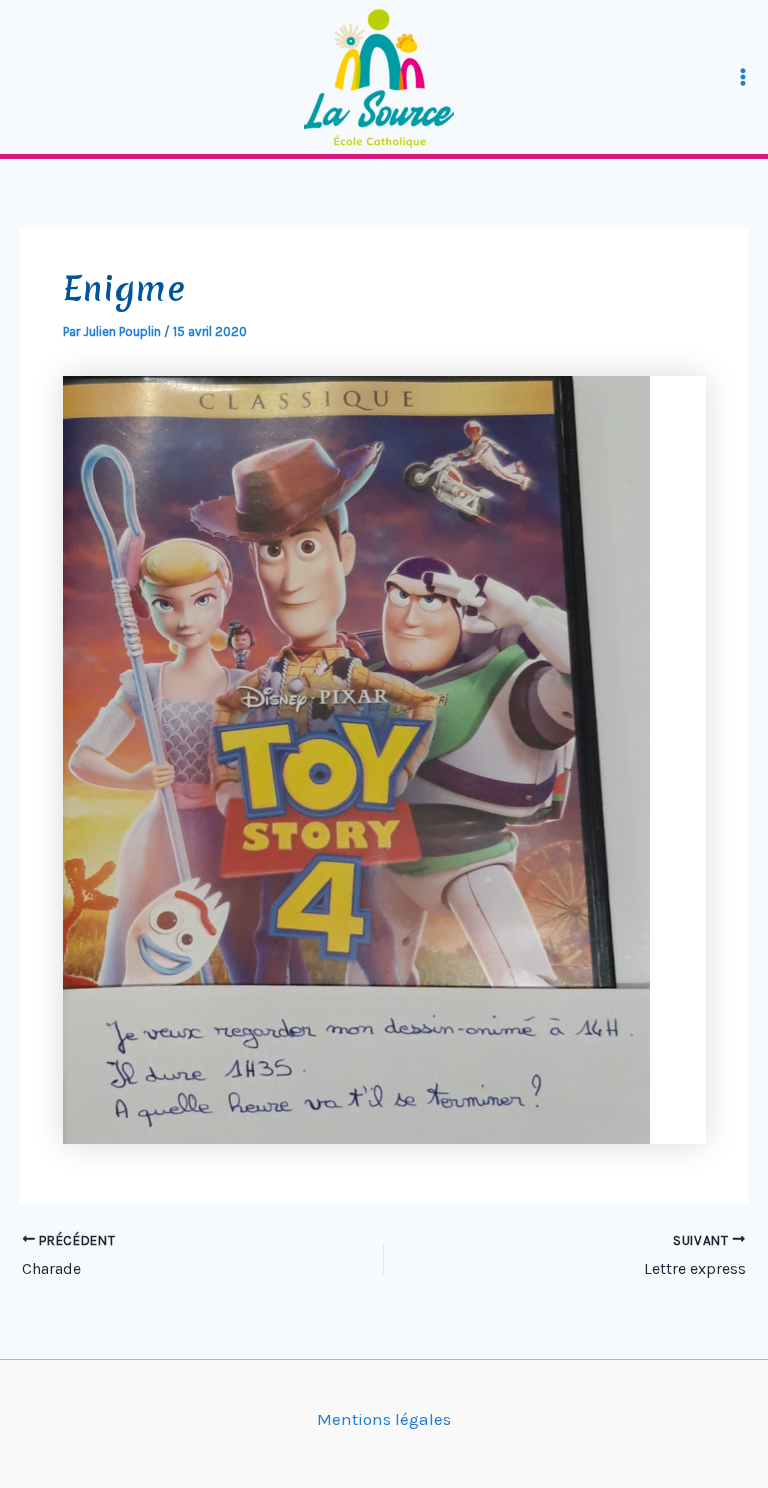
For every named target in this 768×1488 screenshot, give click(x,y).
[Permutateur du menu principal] (744, 77)
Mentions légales (384, 1419)
